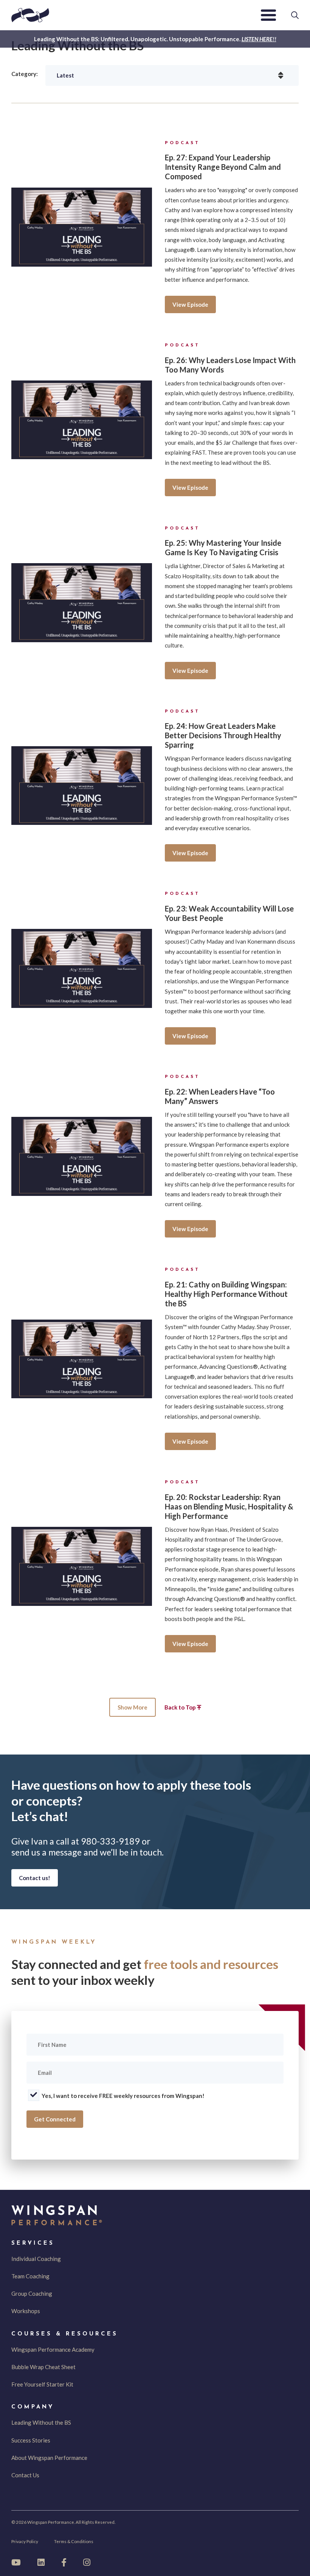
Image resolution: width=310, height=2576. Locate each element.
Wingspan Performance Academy (53, 2349)
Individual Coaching (36, 2259)
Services (33, 2243)
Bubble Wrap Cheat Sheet (43, 2367)
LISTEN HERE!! (259, 39)
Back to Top (181, 1707)
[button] (268, 15)
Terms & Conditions (74, 2541)
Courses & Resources (65, 2334)
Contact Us (25, 2475)
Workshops (26, 2311)
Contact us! (35, 1878)
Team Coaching (30, 2276)
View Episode (190, 304)
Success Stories (31, 2440)
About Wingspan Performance (49, 2458)
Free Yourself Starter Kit (42, 2384)
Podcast (182, 143)
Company (33, 2407)
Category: (25, 74)
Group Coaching (32, 2293)
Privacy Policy (25, 2541)
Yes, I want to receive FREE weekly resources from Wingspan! (123, 2096)
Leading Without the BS (41, 2422)
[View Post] (82, 227)
